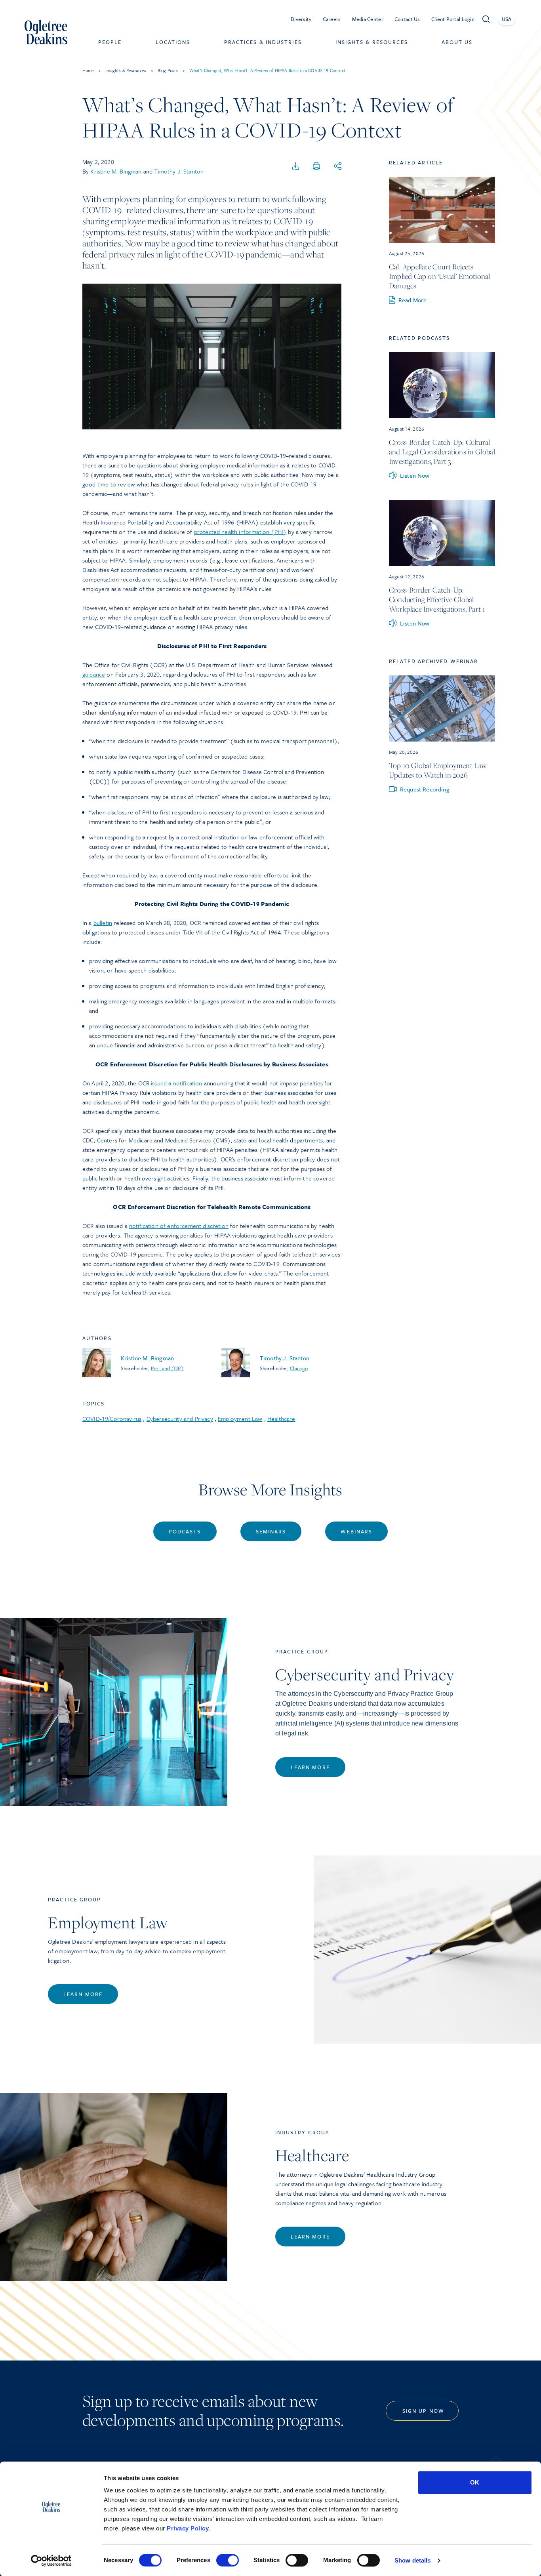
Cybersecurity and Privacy (180, 1419)
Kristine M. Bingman (116, 171)
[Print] (316, 166)
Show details (412, 2560)
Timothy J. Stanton (179, 171)
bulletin (103, 923)
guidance (94, 674)
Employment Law (240, 1419)
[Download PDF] (296, 166)
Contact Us (407, 19)
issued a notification (176, 1083)
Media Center (368, 19)
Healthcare (281, 1419)
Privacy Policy (188, 2528)
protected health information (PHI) (240, 532)
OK (475, 2482)
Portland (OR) (167, 1368)
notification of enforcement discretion (179, 1226)
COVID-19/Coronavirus (112, 1419)
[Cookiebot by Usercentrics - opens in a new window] (51, 2561)
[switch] (228, 2560)
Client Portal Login (453, 19)
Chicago (299, 1368)
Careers (332, 19)
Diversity (301, 19)
